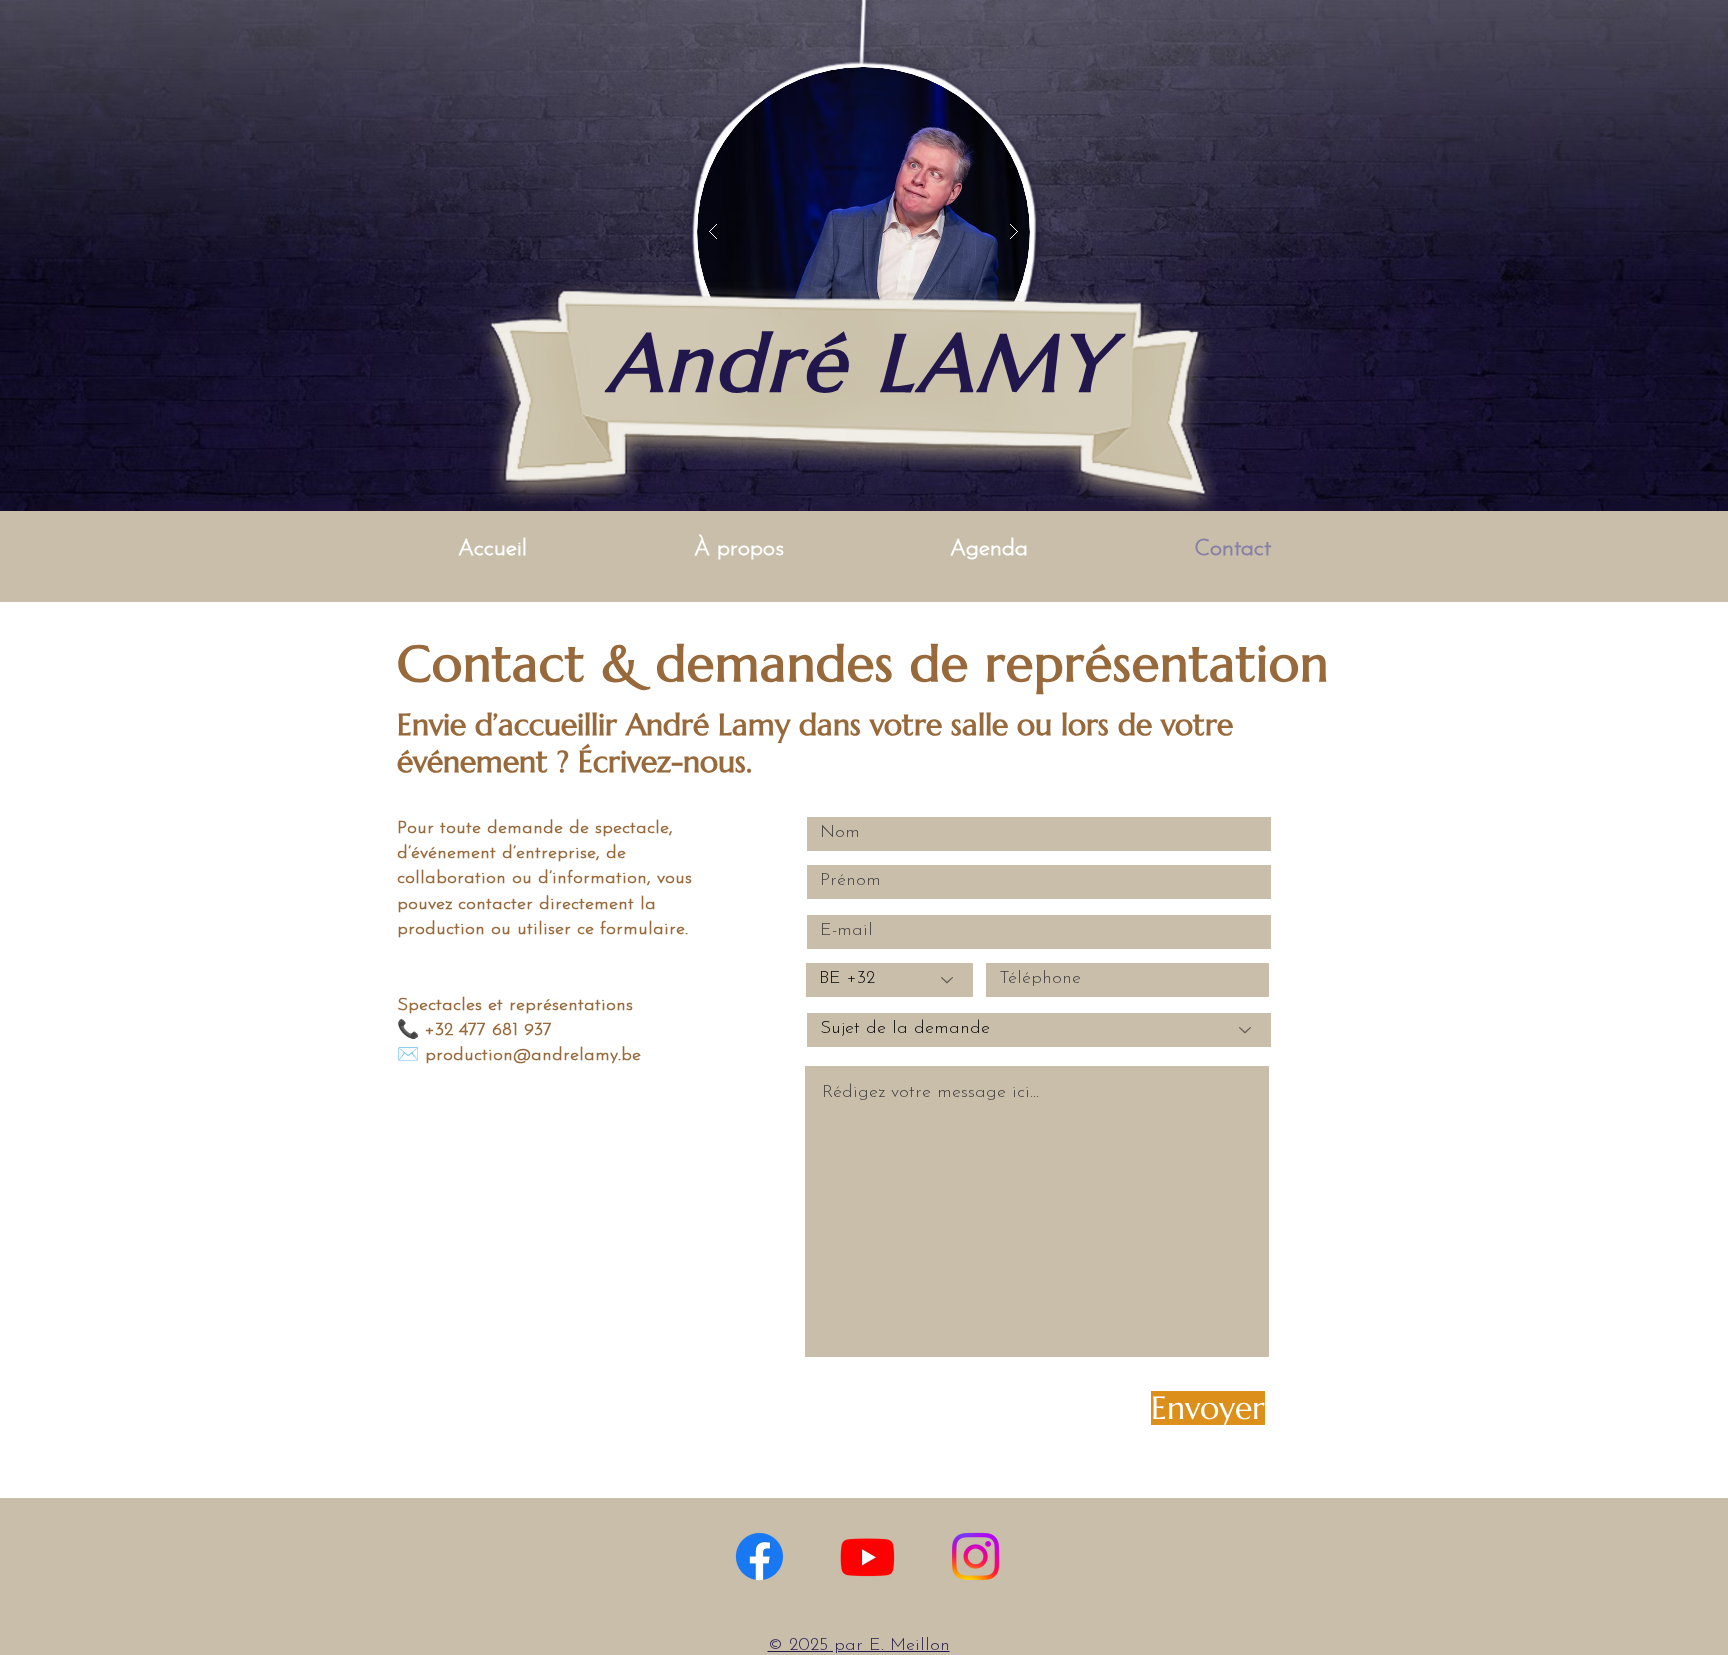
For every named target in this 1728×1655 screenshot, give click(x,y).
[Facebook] (759, 1556)
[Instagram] (975, 1556)
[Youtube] (867, 1556)
